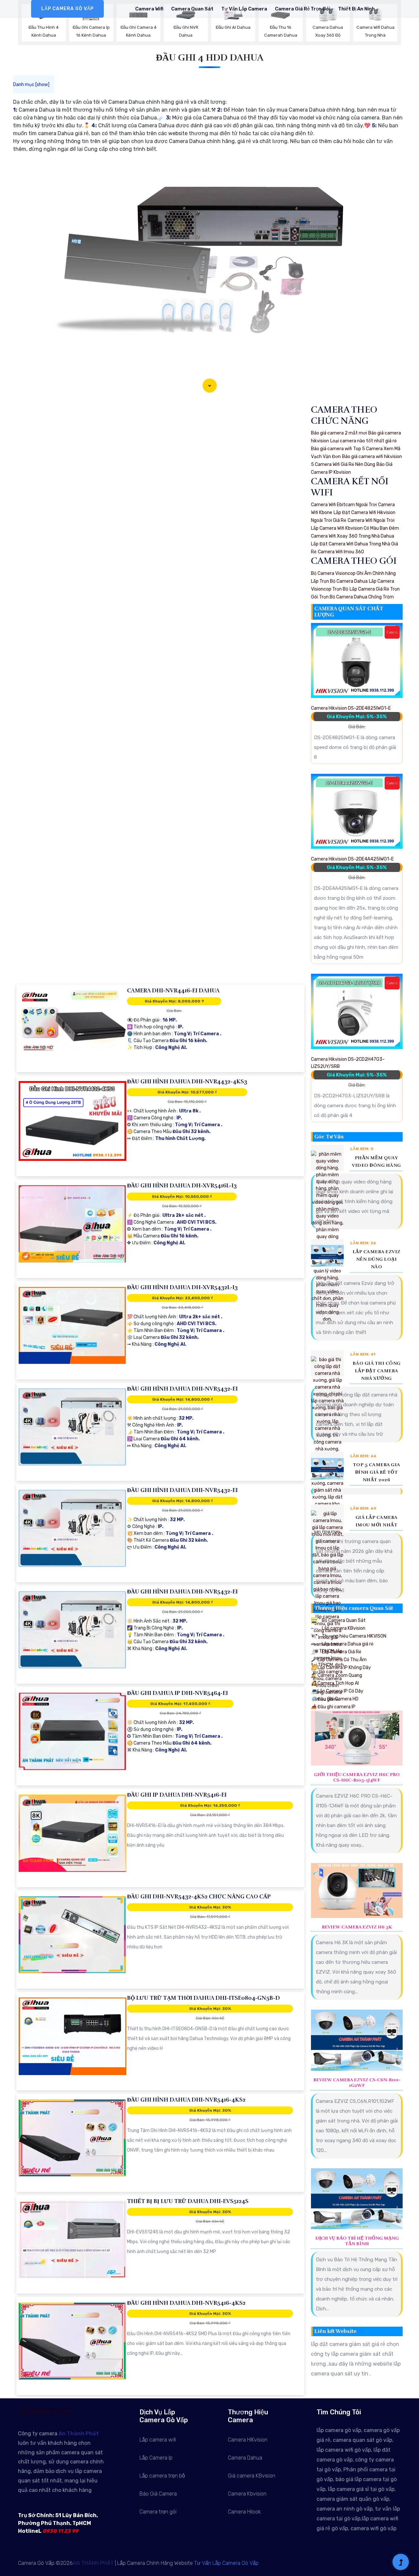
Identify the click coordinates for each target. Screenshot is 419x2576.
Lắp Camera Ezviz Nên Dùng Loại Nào (377, 1259)
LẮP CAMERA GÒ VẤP (67, 9)
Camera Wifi (149, 9)
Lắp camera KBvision (343, 1628)
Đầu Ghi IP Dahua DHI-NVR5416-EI (177, 1795)
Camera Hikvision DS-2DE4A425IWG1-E (352, 859)
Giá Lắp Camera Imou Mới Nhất (377, 1521)
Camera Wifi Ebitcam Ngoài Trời (344, 505)
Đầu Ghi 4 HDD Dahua (210, 58)
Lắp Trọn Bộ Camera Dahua (339, 581)
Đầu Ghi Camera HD (335, 1699)
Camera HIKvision (248, 2440)
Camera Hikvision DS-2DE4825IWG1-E (351, 708)
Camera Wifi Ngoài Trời (371, 520)
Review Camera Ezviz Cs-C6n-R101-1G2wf (357, 2083)
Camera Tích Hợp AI (335, 1683)
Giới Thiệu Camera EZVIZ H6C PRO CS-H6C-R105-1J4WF (357, 1777)
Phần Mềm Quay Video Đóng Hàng (376, 1162)
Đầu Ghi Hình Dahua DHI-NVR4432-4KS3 (187, 1082)
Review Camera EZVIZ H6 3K (357, 1927)
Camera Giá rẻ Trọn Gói (303, 9)
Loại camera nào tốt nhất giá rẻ (364, 441)
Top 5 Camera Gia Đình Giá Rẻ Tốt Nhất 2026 (377, 1472)
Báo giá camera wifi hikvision (372, 457)
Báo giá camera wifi (331, 449)
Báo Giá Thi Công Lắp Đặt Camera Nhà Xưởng (377, 1371)
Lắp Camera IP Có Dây (337, 1691)
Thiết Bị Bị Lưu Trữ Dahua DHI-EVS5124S (188, 2201)
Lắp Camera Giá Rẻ (341, 1652)
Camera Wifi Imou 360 (341, 552)
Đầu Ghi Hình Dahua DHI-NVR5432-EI (182, 1389)
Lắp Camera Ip (156, 2458)
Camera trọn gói (158, 2512)
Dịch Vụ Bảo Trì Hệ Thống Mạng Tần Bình (357, 2241)
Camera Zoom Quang (337, 1675)
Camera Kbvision (247, 2494)
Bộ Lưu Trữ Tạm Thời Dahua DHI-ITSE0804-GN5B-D (203, 1998)
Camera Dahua (245, 2458)
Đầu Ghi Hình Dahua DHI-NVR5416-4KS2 (186, 2100)
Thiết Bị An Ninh (356, 9)
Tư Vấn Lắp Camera (244, 9)
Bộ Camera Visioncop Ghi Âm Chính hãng (353, 573)
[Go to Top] (401, 2563)
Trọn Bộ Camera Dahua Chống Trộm (356, 597)
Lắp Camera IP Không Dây (341, 1668)
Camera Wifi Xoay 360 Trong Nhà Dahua (353, 536)
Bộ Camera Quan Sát (343, 1620)
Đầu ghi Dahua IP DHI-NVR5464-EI (177, 1693)
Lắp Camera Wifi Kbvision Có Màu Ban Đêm (355, 528)
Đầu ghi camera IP (333, 1707)
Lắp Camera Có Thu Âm (339, 1660)
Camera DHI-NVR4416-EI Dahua (173, 991)
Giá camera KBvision (252, 2476)
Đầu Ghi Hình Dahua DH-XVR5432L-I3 (182, 1287)
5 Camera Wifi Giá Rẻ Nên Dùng (343, 464)
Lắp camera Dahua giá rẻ (347, 1644)
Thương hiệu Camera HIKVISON (354, 1636)
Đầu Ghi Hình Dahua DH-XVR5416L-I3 (182, 1186)
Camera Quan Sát (192, 9)
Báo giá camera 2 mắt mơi (339, 433)
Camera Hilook (244, 2512)
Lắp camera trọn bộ (162, 2476)
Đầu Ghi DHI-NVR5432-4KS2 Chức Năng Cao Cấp (199, 1897)
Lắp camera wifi (158, 2440)
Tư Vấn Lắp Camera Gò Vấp (226, 2563)
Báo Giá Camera (158, 2494)
